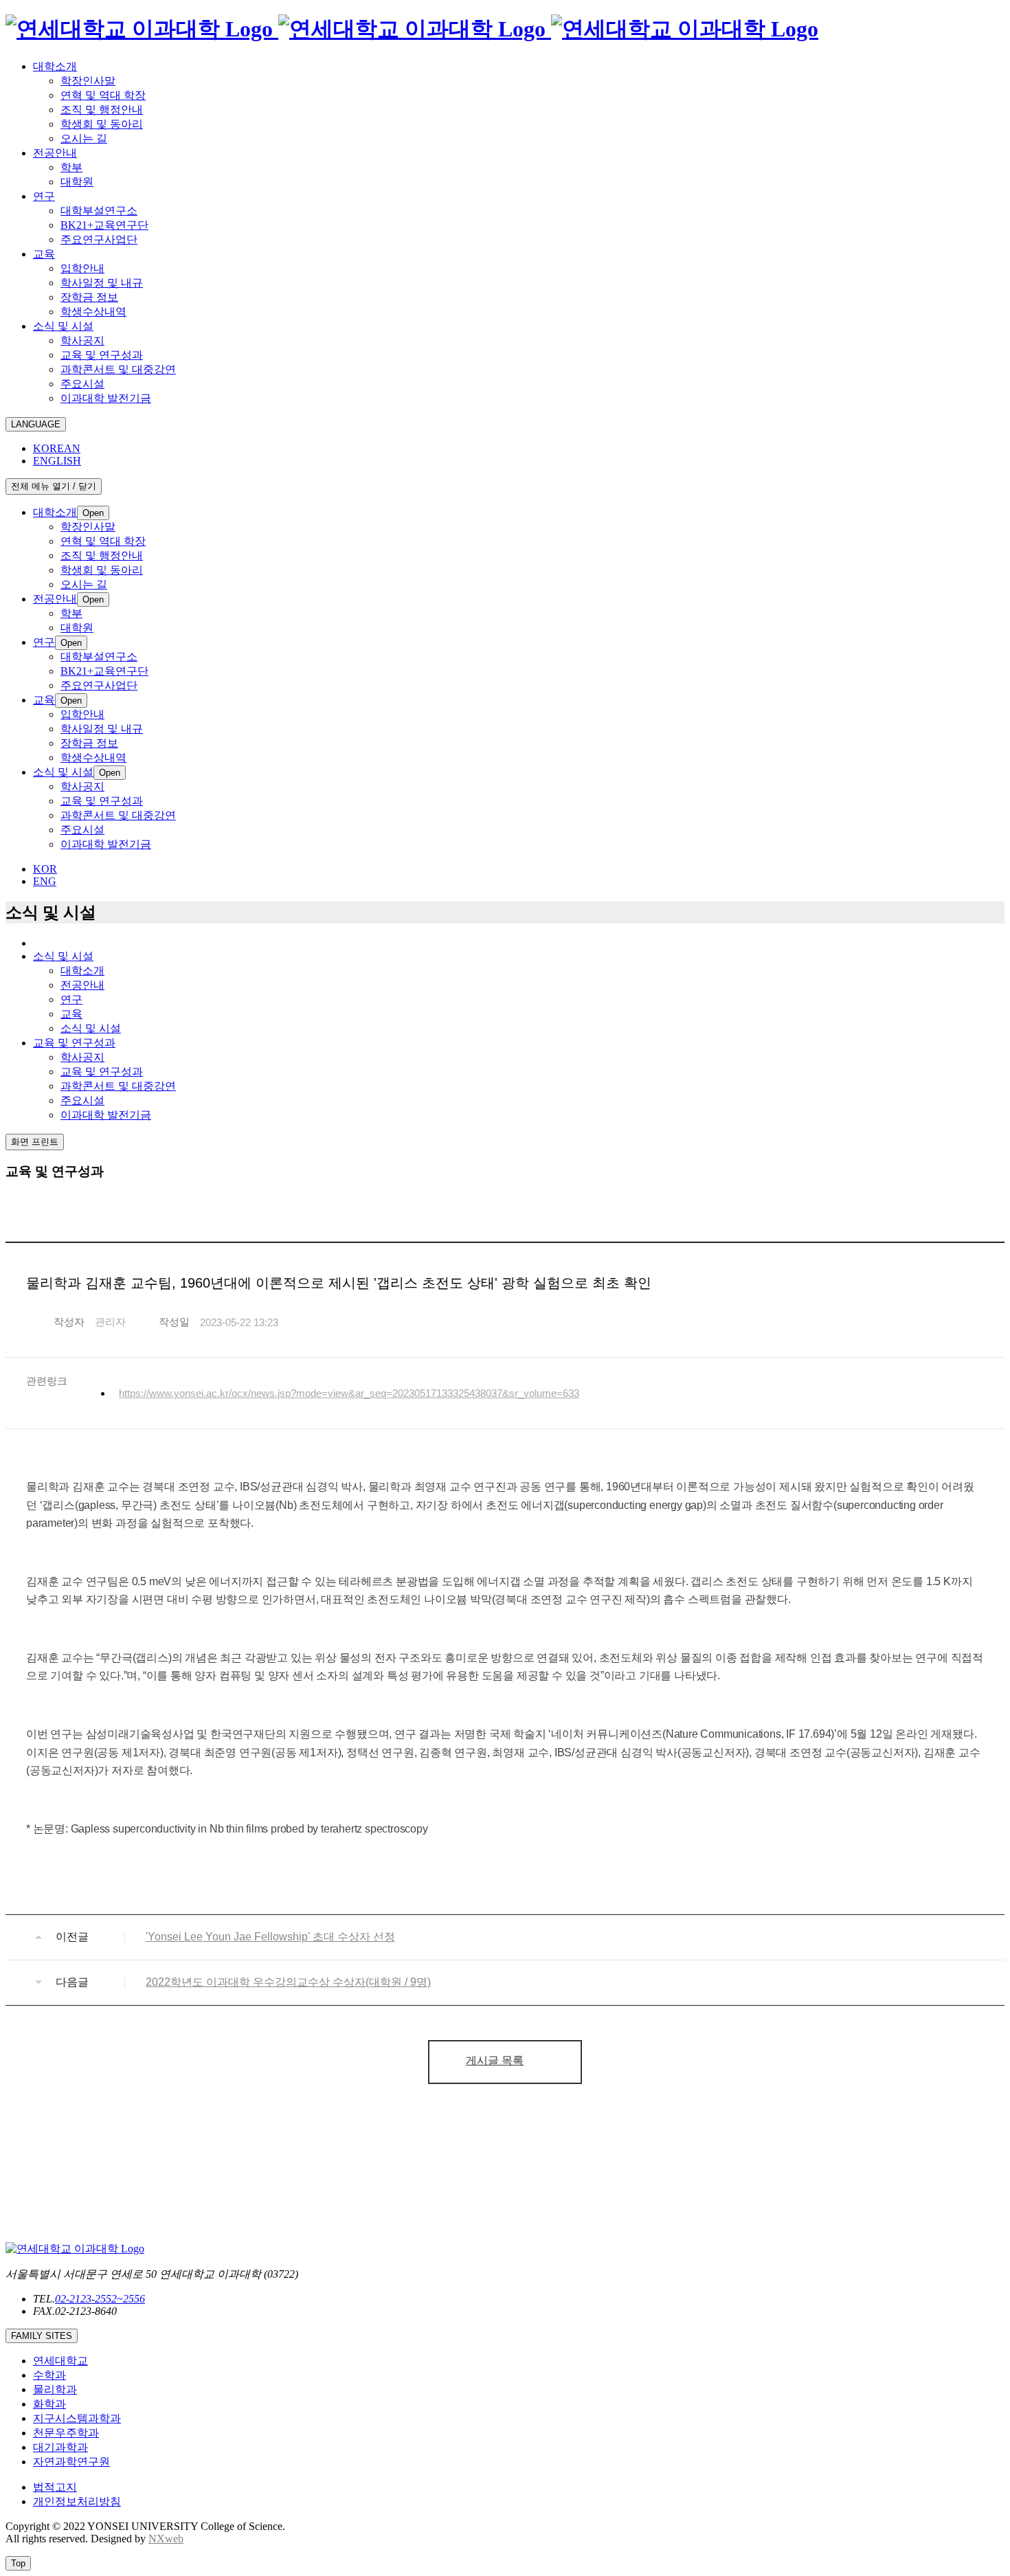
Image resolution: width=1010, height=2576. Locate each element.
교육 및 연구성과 (102, 1072)
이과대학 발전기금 (106, 1115)
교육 (71, 1014)
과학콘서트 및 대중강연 (118, 1086)
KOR (45, 869)
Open (93, 513)
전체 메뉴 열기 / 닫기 (54, 486)
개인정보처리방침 (77, 2501)
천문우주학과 (66, 2433)
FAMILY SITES (42, 2336)
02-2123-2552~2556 (100, 2299)
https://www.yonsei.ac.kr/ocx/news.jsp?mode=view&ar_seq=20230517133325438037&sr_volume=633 (349, 1393)
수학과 (49, 2375)
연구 (71, 999)
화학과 (49, 2404)
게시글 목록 (495, 2060)
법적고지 (55, 2487)
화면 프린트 (35, 1142)
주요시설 (82, 1100)
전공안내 (82, 985)
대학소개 (82, 971)
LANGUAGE (36, 424)
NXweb (166, 2539)
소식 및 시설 (91, 1028)
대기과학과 (60, 2447)
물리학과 (55, 2389)
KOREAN (57, 448)
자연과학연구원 (71, 2462)
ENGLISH (57, 461)
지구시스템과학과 (77, 2418)
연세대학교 (60, 2361)
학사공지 (82, 1057)
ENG (45, 881)
